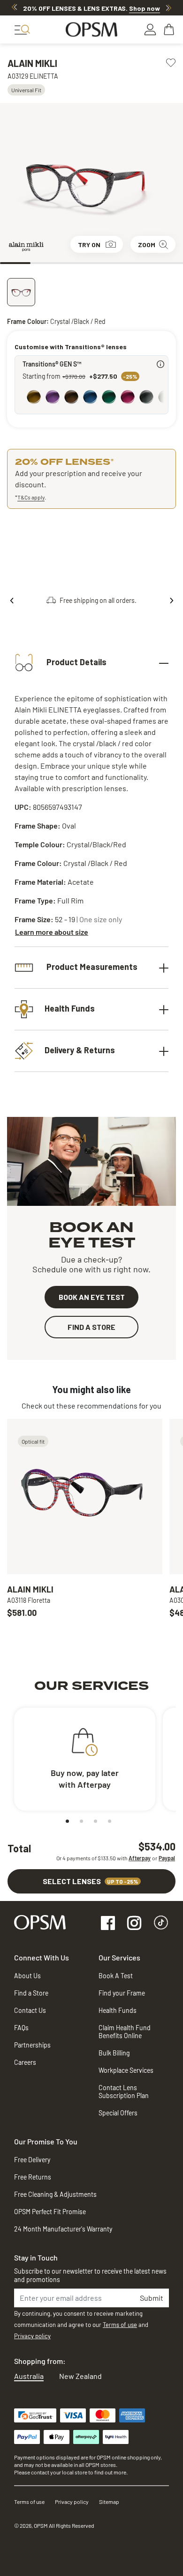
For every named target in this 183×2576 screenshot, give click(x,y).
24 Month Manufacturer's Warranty (63, 2229)
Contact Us (30, 2010)
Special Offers (118, 2113)
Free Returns (33, 2177)
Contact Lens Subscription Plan (124, 2092)
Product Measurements (91, 967)
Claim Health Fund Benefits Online (125, 2032)
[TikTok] (161, 1924)
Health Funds (70, 1008)
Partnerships (32, 2045)
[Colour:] (93, 398)
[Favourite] (171, 62)
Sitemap (109, 2502)
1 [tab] (15, 263)
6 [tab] (168, 263)
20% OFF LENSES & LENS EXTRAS (91, 8)
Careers (25, 2062)
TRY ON (89, 245)
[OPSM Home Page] (40, 1921)
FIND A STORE (91, 1327)
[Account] (150, 29)
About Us (27, 1976)
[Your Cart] (170, 29)
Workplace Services (126, 2070)
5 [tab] (137, 263)
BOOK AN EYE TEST (92, 1297)
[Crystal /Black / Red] (21, 292)
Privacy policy (32, 2336)
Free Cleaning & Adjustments (55, 2194)
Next (168, 7)
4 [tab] (107, 263)
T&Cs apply (31, 497)
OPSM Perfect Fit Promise (50, 2212)
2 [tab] (46, 263)
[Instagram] (134, 1924)
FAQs (21, 2028)
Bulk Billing (114, 2053)
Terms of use (120, 2325)
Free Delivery (32, 2160)
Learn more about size (52, 932)
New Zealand (80, 2376)
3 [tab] (76, 263)
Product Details (76, 662)
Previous (15, 7)
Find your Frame (122, 1993)
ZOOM (147, 245)
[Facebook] (108, 1924)
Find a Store (31, 1993)
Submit (152, 2298)
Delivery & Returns (80, 1050)
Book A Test (116, 1976)
